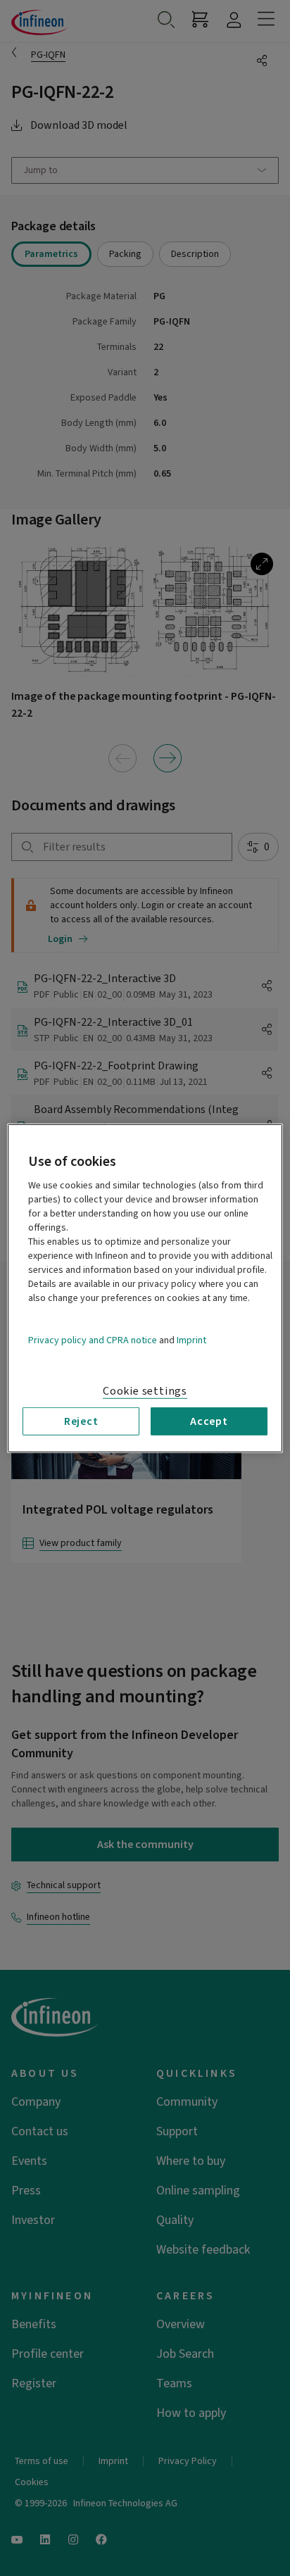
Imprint (191, 1340)
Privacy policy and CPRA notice (93, 1340)
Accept (209, 1421)
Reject (81, 1421)
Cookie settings (145, 1390)
